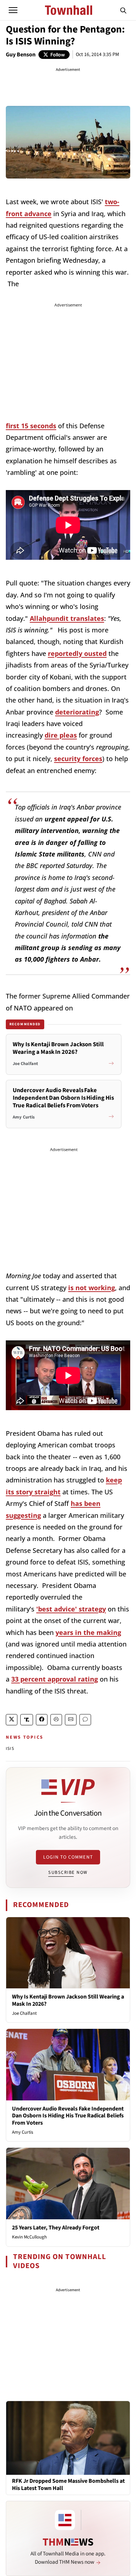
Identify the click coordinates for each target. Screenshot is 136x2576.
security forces (78, 759)
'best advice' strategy (71, 1609)
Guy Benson (21, 55)
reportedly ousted (77, 653)
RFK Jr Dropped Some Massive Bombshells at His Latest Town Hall (68, 2485)
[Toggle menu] (13, 10)
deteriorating (77, 712)
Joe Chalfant (24, 2013)
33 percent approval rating (55, 1679)
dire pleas (61, 735)
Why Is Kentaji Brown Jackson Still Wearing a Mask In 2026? (68, 2000)
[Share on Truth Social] (27, 1720)
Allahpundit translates (67, 618)
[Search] (123, 10)
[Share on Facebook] (42, 1720)
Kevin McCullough (29, 2237)
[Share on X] (12, 1720)
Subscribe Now (68, 1872)
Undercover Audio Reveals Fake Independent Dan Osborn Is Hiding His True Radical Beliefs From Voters (68, 2116)
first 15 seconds (31, 426)
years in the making (88, 1632)
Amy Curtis (22, 2132)
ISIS (10, 1749)
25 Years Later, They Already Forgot (56, 2228)
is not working (92, 1288)
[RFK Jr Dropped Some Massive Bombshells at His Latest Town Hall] (68, 2438)
